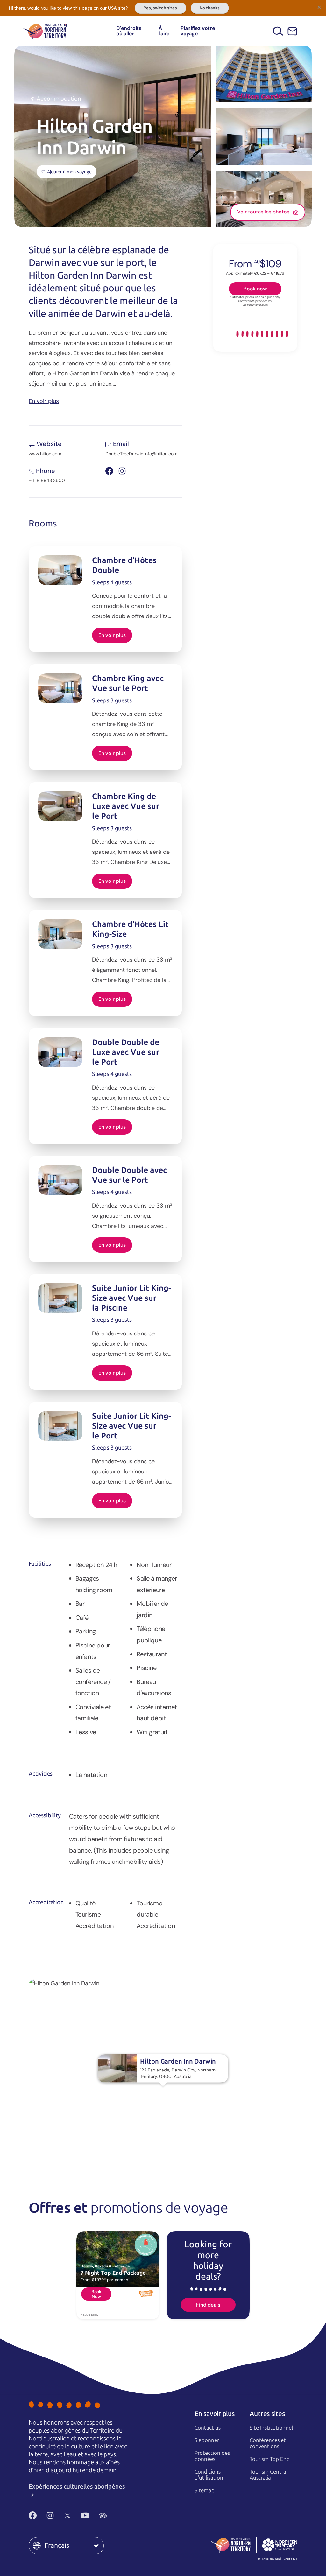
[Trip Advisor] (103, 2515)
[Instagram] (50, 2515)
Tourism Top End (270, 2459)
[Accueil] (45, 31)
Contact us (208, 2428)
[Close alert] (319, 7)
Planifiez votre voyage (198, 31)
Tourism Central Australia (269, 2475)
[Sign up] (292, 31)
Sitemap (205, 2490)
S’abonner (207, 2440)
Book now (255, 289)
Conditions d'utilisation (209, 2475)
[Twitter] (68, 2515)
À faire (164, 31)
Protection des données (212, 2456)
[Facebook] (33, 2515)
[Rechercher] (278, 31)
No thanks (210, 8)
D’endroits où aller (129, 31)
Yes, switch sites (160, 8)
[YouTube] (85, 2515)
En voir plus (44, 401)
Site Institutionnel (271, 2428)
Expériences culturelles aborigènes (77, 2486)
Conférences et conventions (268, 2443)
